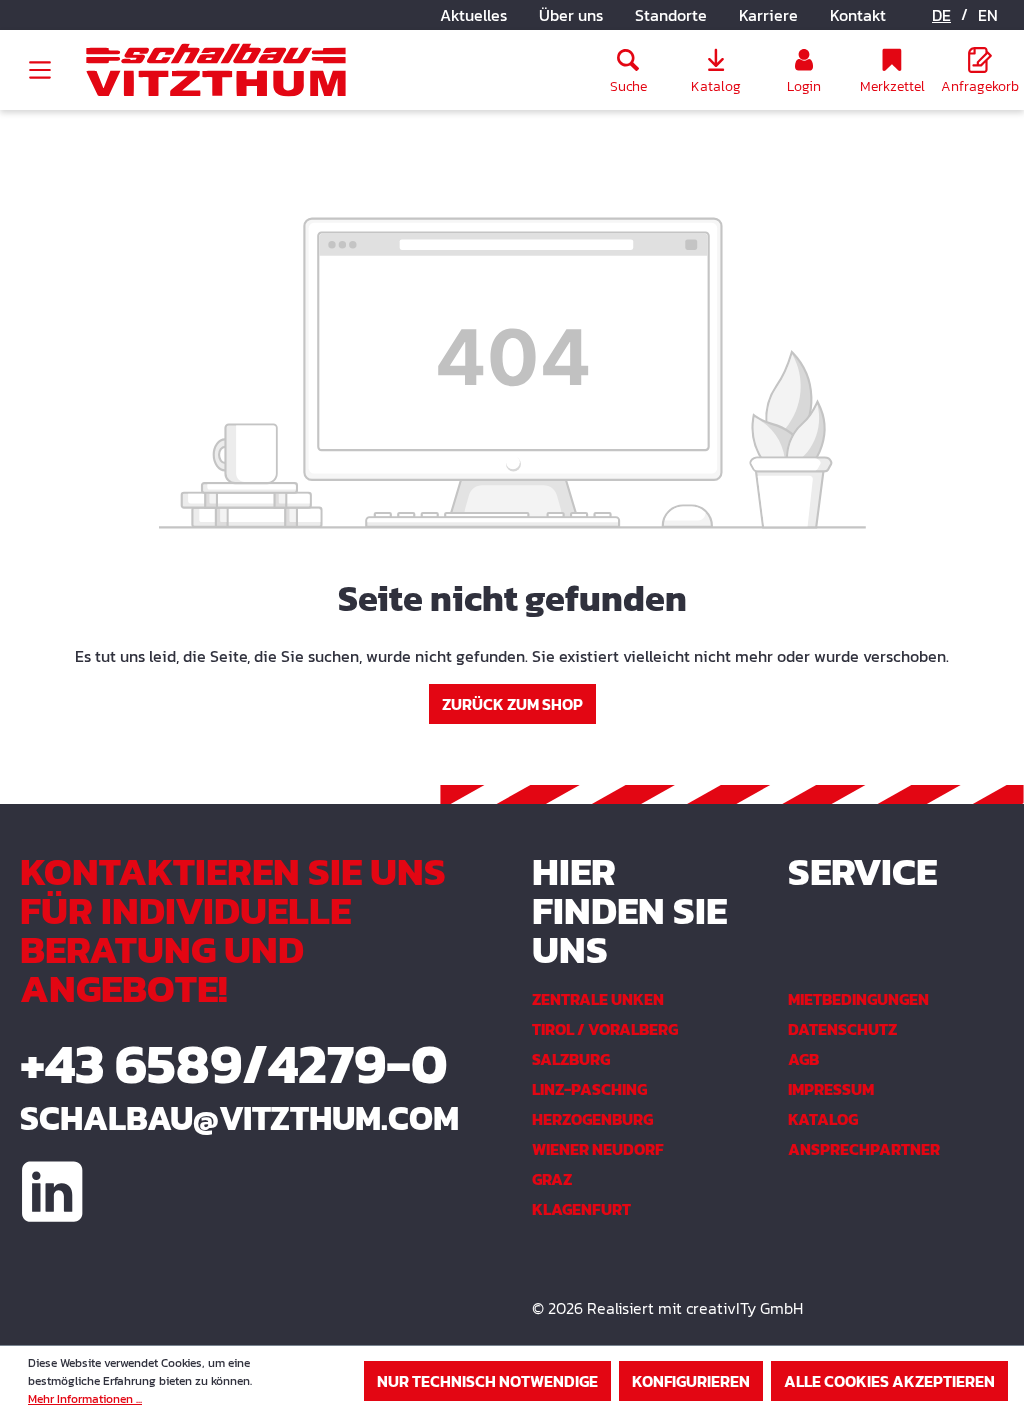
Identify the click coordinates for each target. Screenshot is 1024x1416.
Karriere (768, 15)
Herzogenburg (592, 1119)
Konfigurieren (691, 1381)
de (941, 15)
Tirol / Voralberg (605, 1029)
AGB (803, 1059)
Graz (552, 1179)
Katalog (823, 1119)
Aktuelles (473, 15)
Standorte (671, 15)
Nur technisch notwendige (487, 1381)
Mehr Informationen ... (85, 1399)
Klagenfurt (581, 1209)
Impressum (831, 1089)
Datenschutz (842, 1029)
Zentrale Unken (598, 999)
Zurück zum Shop (512, 704)
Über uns (571, 15)
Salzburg (571, 1059)
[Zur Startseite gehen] (216, 70)
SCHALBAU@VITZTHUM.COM (239, 1118)
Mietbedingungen (858, 999)
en (988, 15)
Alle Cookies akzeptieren (889, 1381)
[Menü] (40, 70)
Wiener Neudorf (598, 1149)
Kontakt (858, 15)
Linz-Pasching (589, 1089)
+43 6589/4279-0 (234, 1063)
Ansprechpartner (864, 1149)
